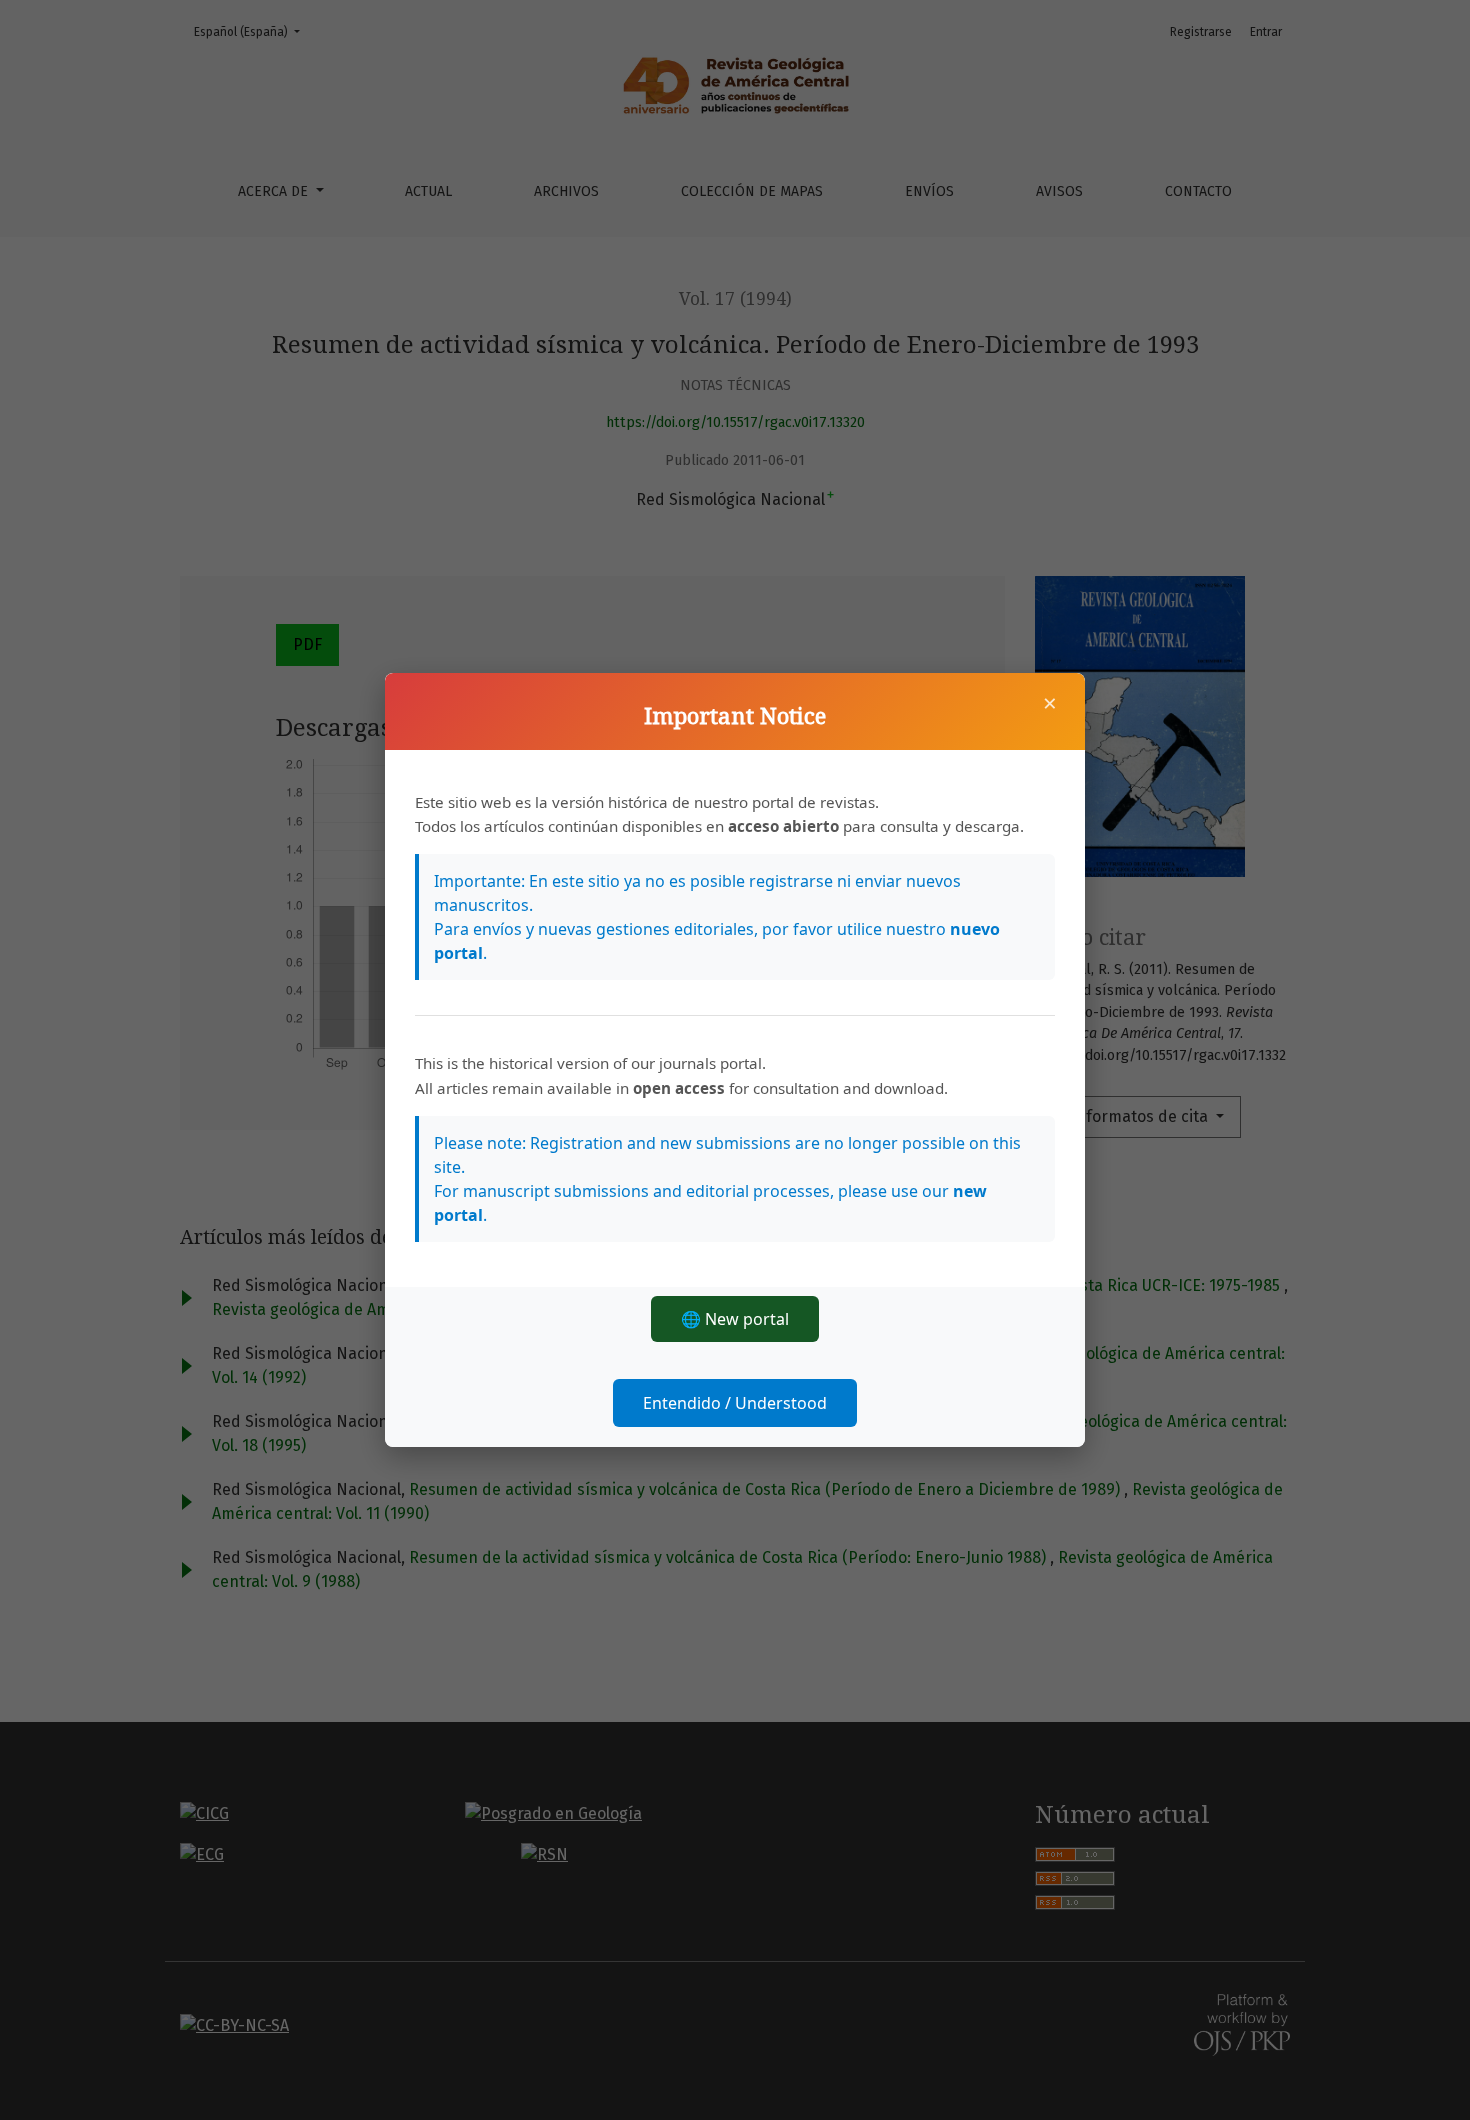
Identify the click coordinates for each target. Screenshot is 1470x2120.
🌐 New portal (735, 1319)
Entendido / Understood (735, 1403)
